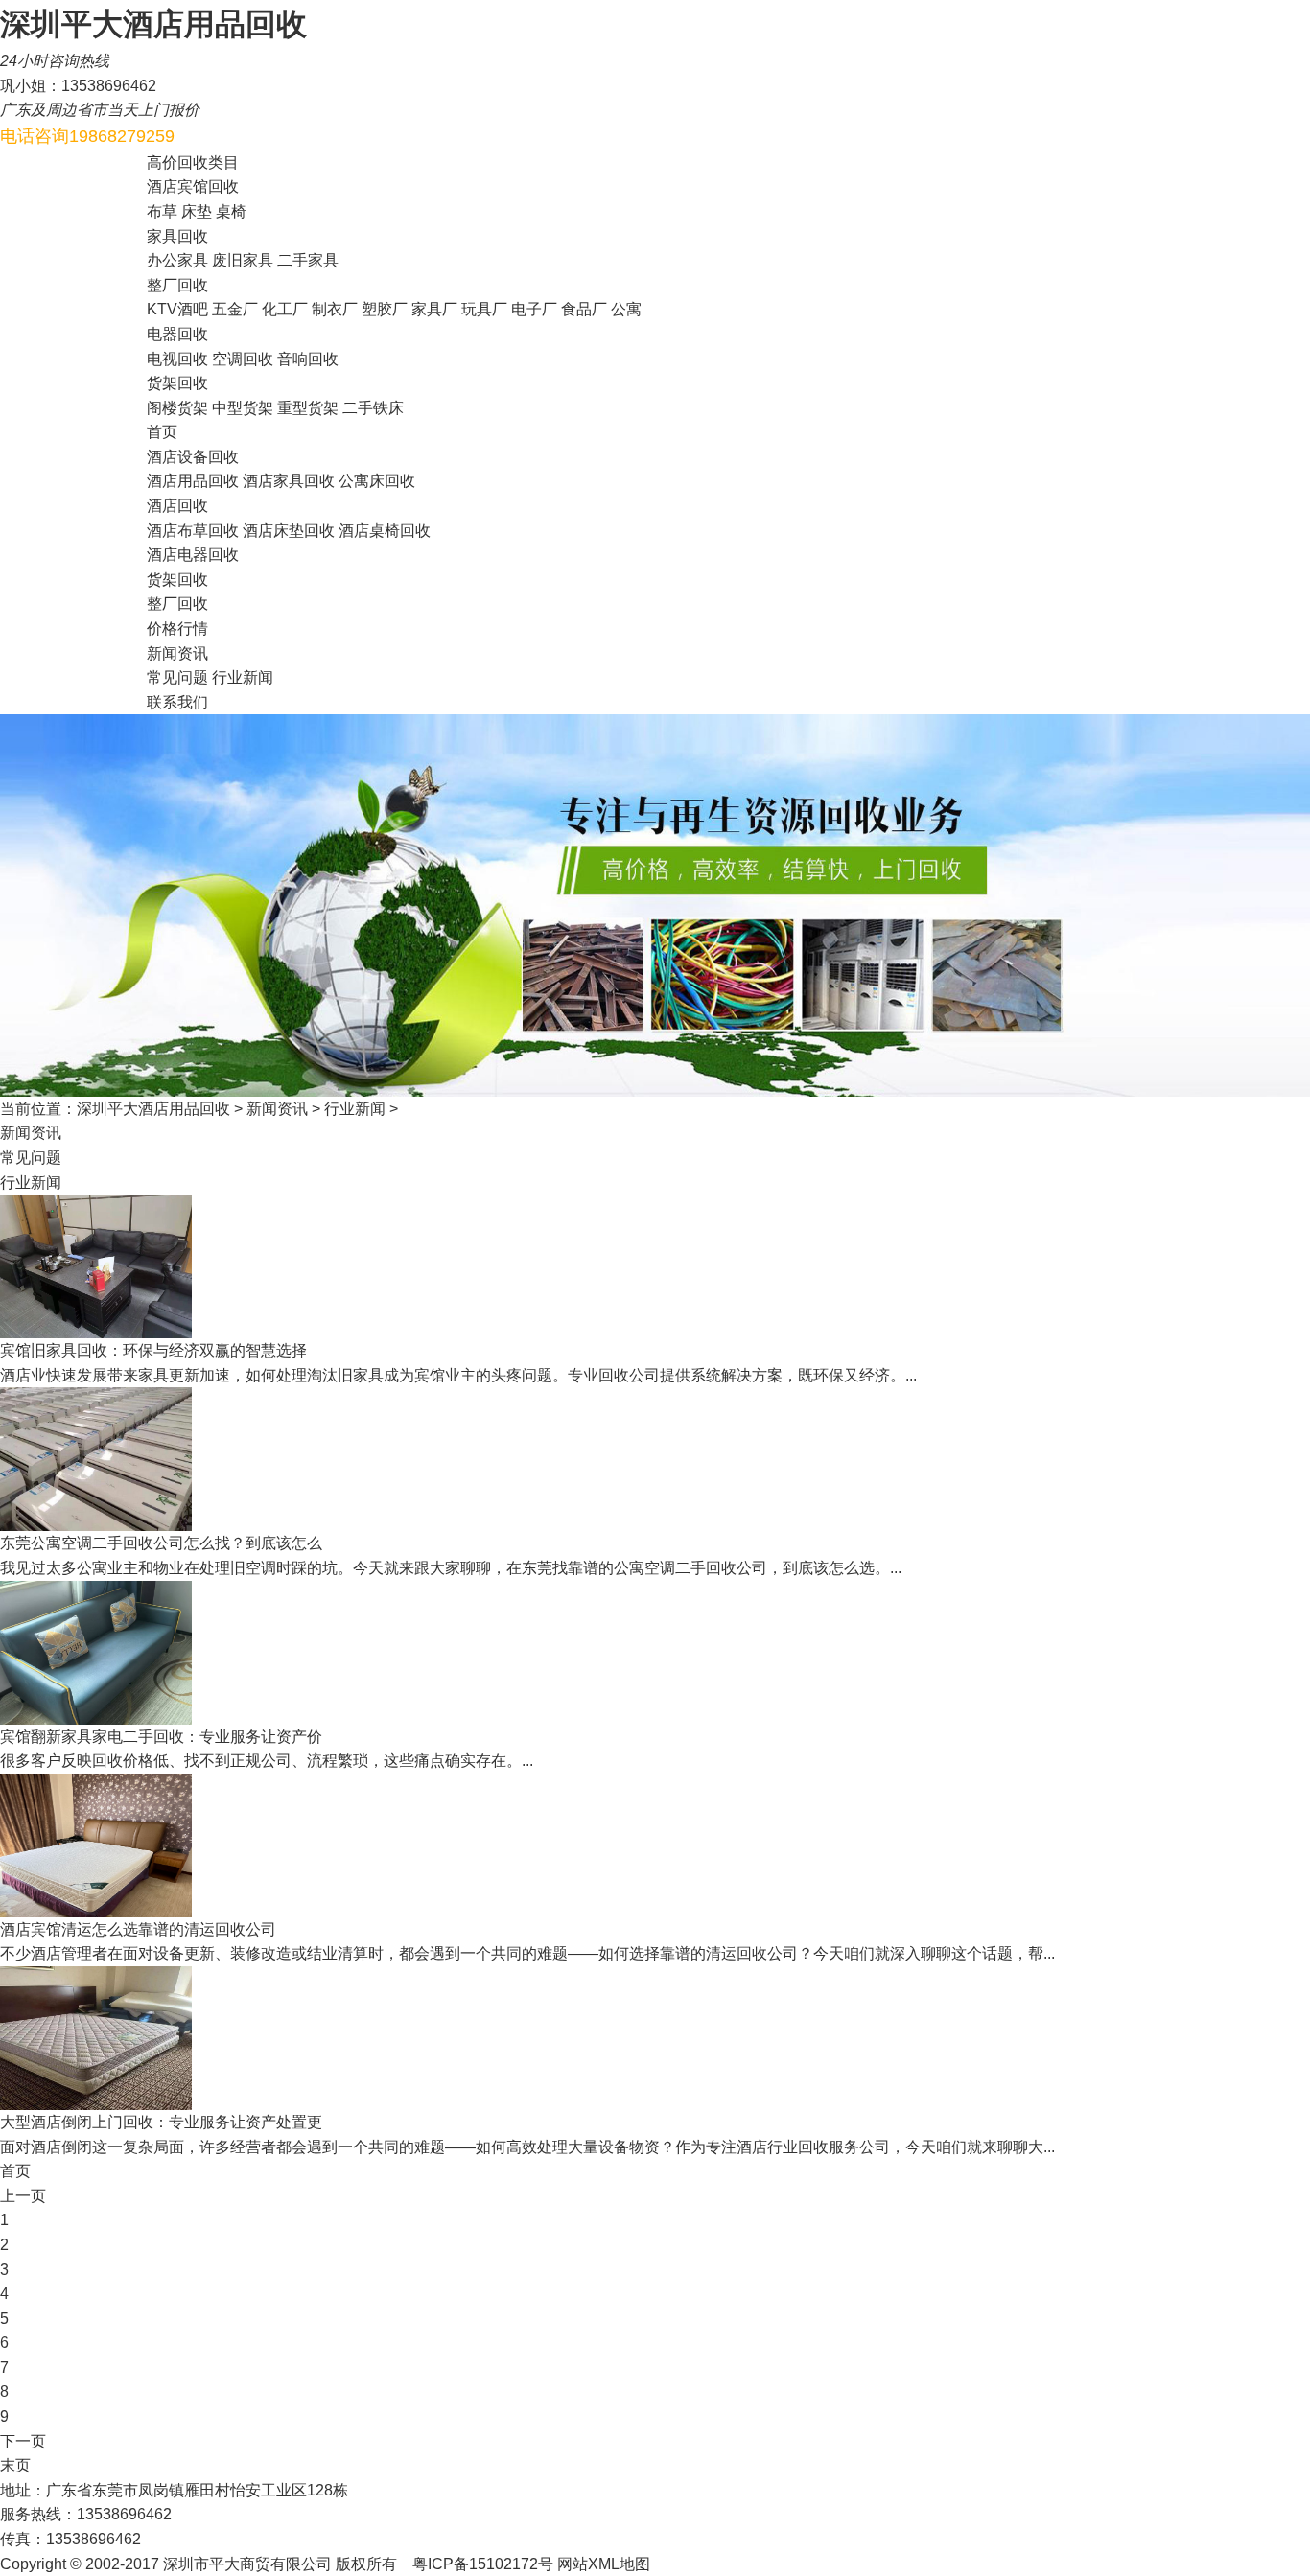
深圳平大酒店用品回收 (153, 1109)
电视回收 (177, 359)
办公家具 (177, 260)
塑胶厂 (385, 309)
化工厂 (285, 309)
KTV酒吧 (177, 309)
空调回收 (243, 359)
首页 (15, 2171)
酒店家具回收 (289, 481)
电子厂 (534, 309)
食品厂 (584, 309)
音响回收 (308, 359)
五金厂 (235, 309)
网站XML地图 (604, 2564)
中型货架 (243, 408)
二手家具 (308, 260)
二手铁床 (373, 408)
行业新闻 (243, 677)
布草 (162, 211)
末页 (15, 2465)
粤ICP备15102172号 (483, 2564)
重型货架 (308, 408)
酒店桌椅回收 (385, 531)
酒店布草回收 (193, 531)
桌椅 (231, 211)
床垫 (197, 211)
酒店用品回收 (193, 481)
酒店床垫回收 (289, 531)
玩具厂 (484, 309)
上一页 (23, 2196)
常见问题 (177, 677)
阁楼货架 (177, 408)
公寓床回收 (377, 481)
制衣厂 (335, 309)
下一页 (23, 2441)
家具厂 (434, 309)
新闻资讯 (277, 1109)
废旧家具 (243, 260)
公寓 (626, 309)
